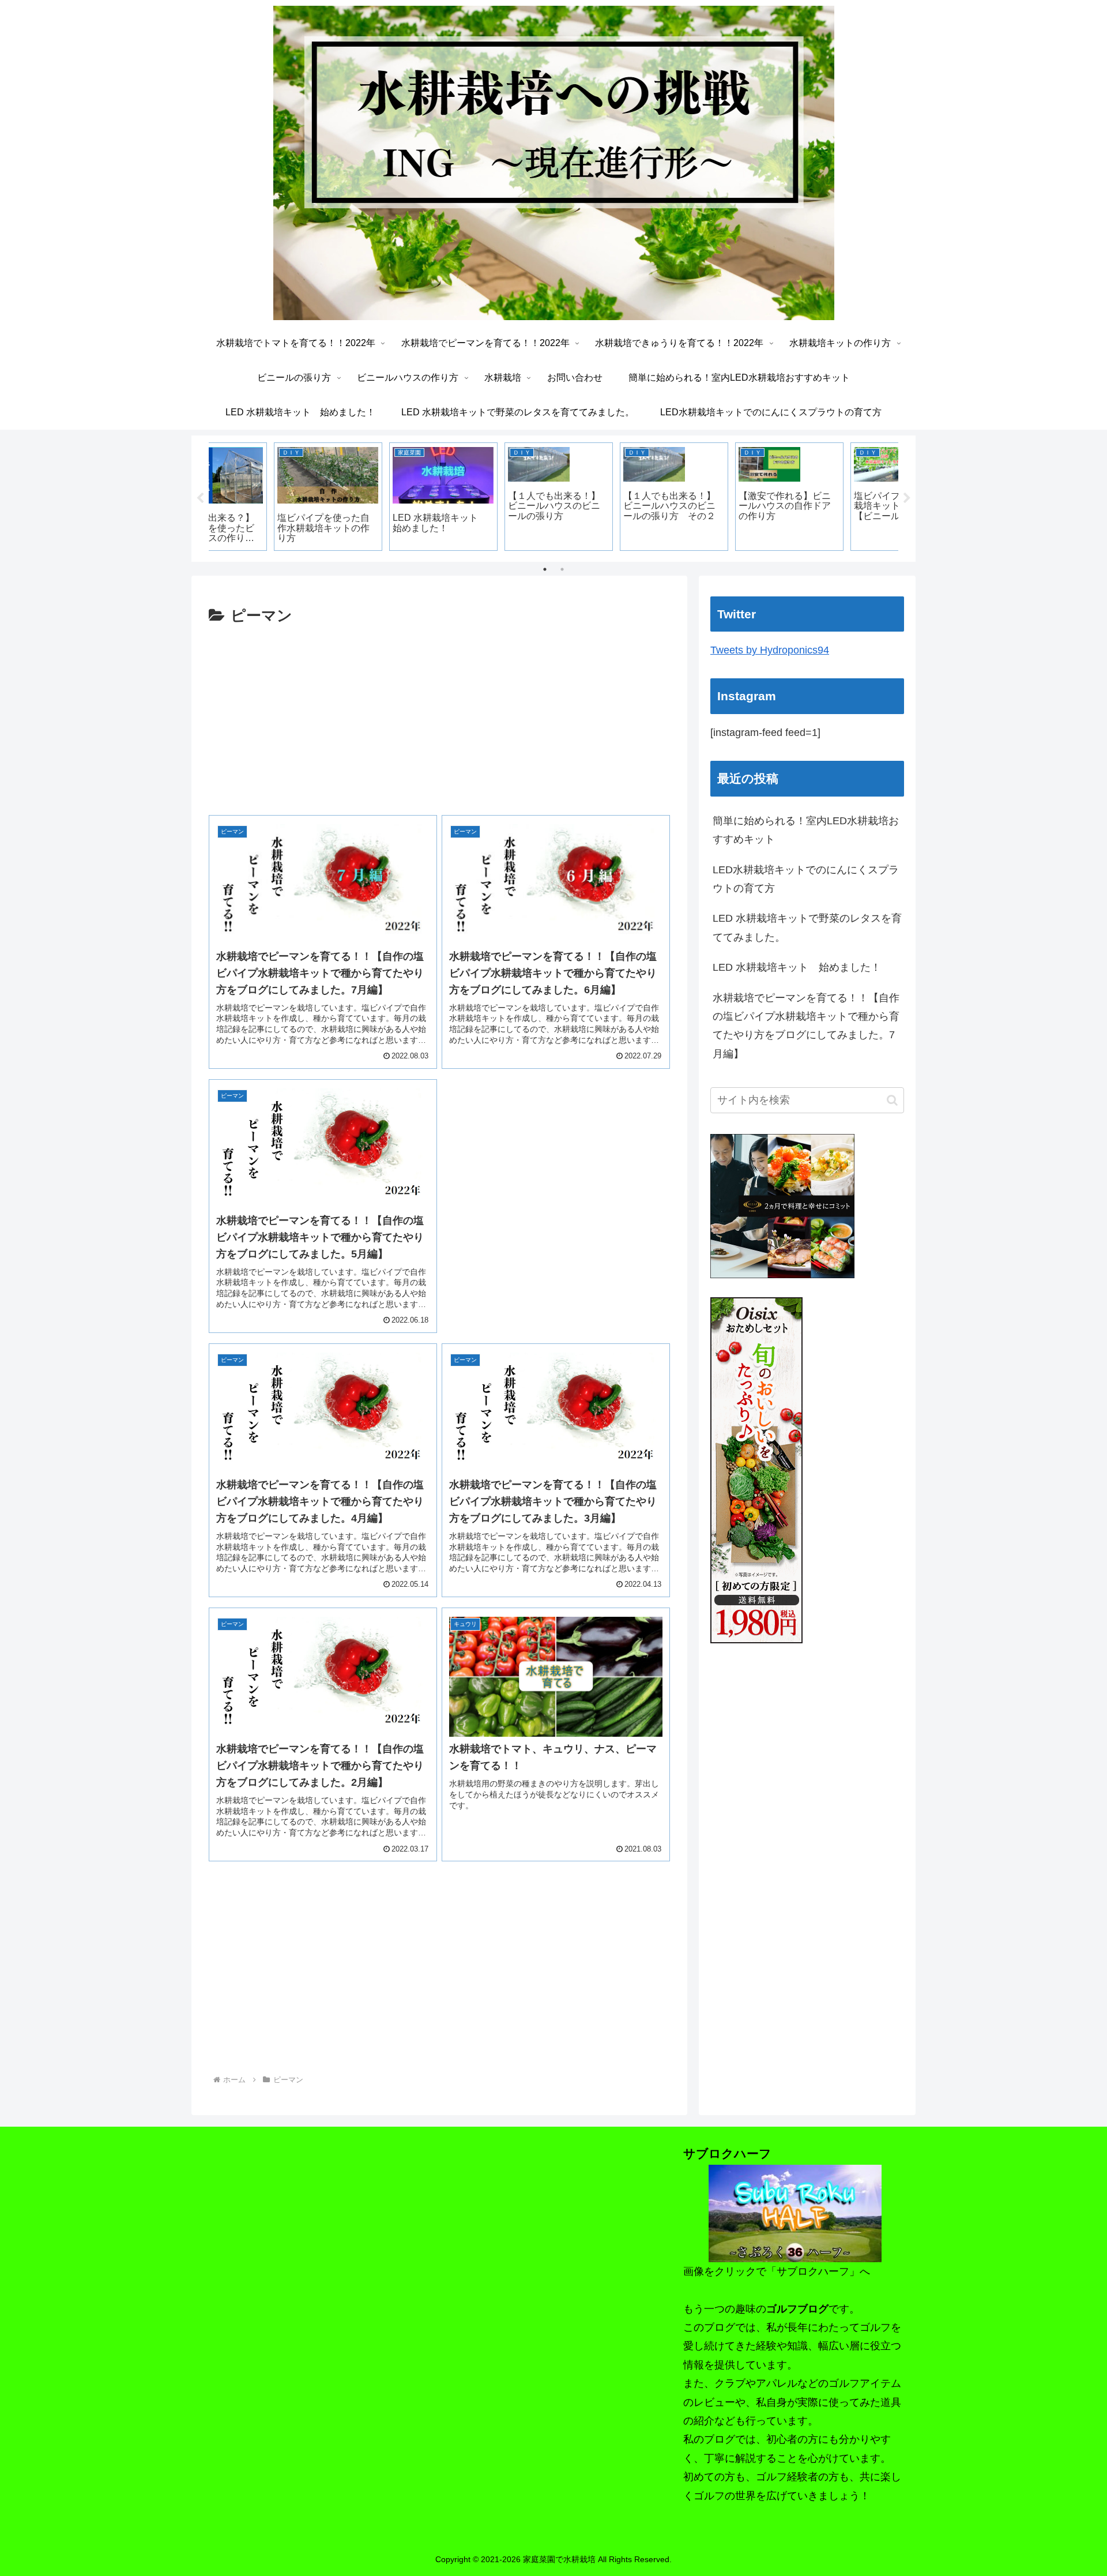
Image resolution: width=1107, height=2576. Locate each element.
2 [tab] (562, 569)
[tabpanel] (265, 497)
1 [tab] (545, 569)
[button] (892, 1100)
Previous (200, 498)
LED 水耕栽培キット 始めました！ (797, 967)
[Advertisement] (439, 715)
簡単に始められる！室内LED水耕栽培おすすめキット (806, 830)
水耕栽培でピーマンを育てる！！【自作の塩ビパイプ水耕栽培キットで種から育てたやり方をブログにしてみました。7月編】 (806, 1026)
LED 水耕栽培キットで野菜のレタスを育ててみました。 (807, 927)
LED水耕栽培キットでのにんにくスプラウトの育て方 (806, 879)
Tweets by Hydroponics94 (770, 650)
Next (907, 498)
